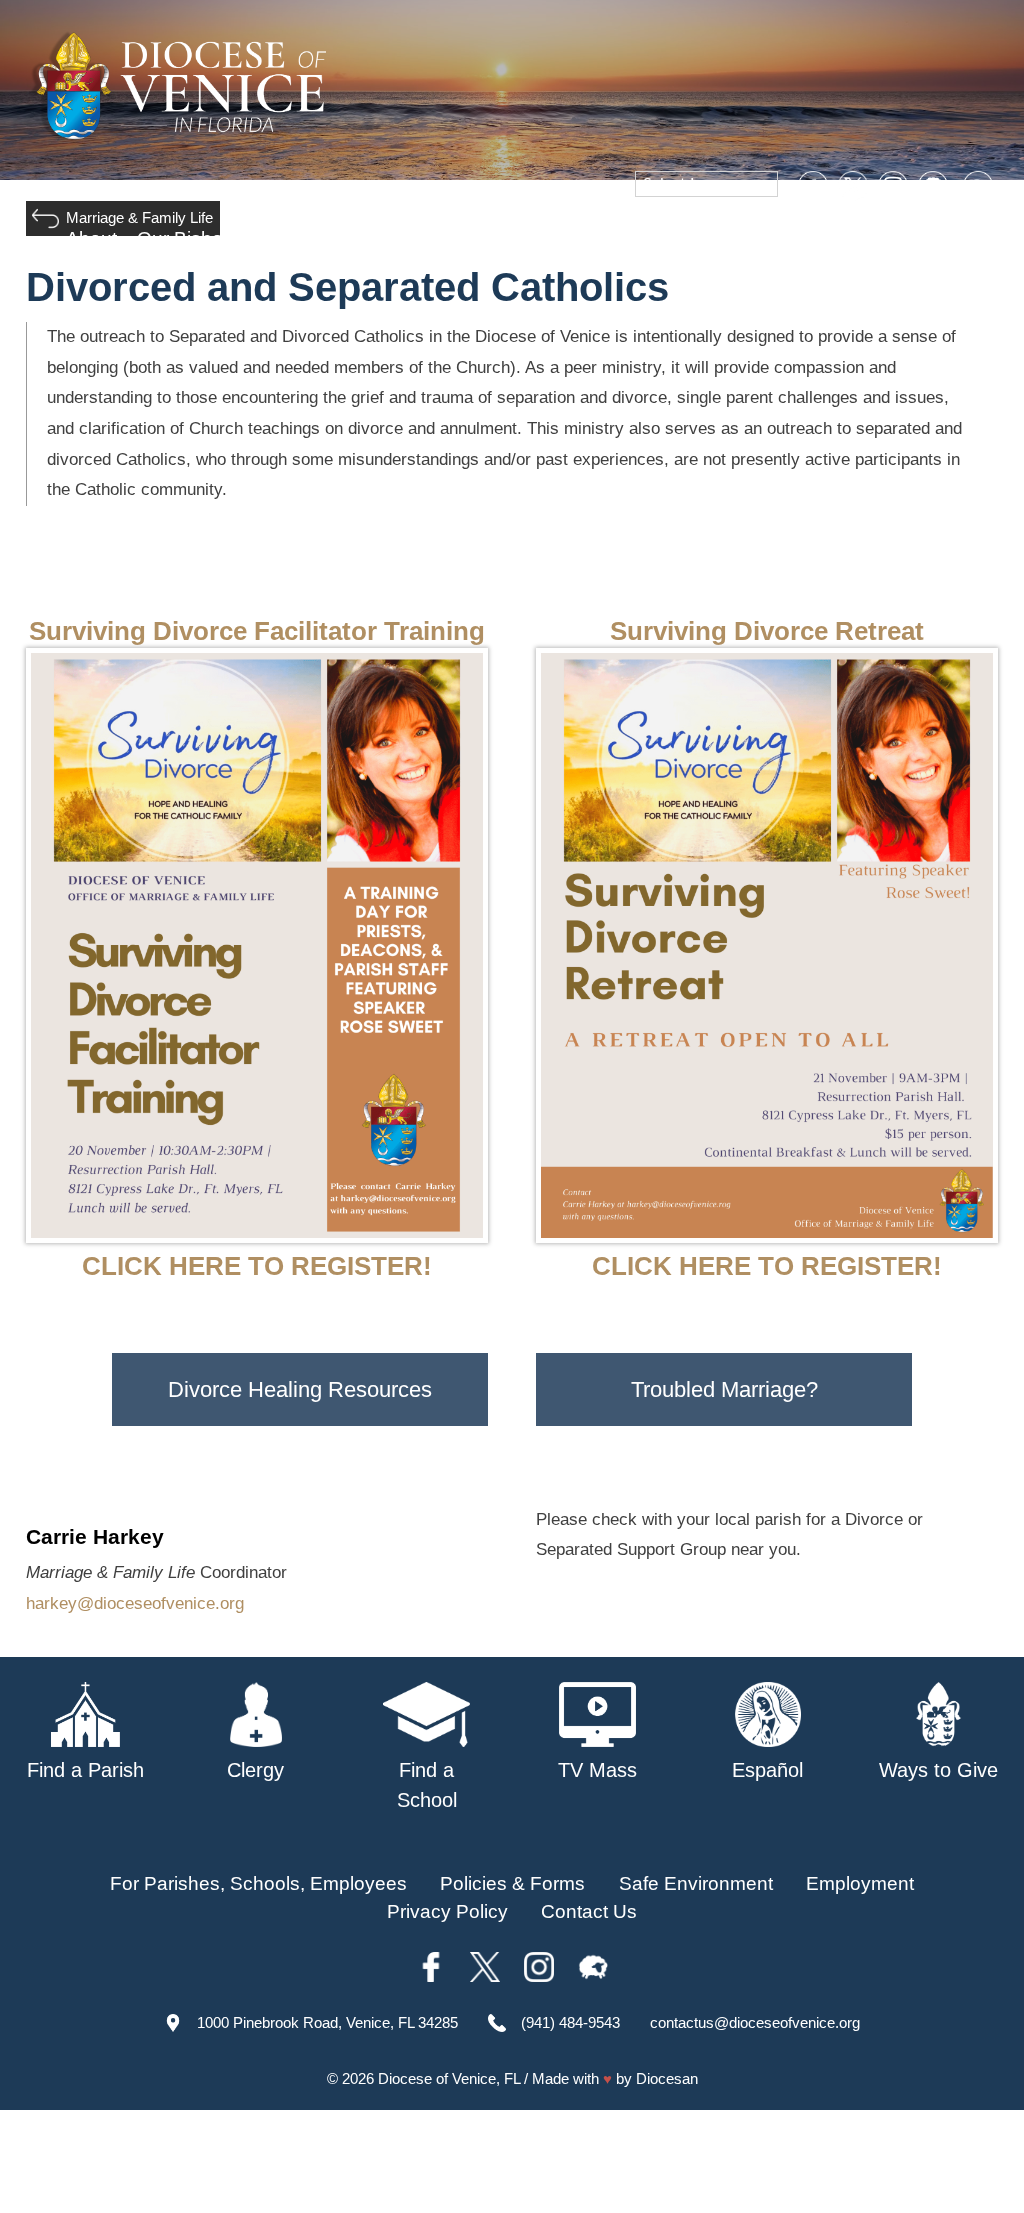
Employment (860, 1883)
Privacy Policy (447, 1911)
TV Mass (652, 238)
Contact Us (589, 1911)
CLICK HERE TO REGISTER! (257, 1266)
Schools (385, 238)
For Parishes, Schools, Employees (258, 1883)
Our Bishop (185, 238)
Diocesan (667, 2078)
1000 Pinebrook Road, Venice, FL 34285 (327, 2022)
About (91, 238)
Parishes (292, 238)
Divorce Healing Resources (300, 1389)
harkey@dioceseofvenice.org (135, 1603)
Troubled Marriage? (724, 1389)
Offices (741, 238)
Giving (818, 238)
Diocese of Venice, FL (449, 2078)
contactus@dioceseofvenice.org (755, 2022)
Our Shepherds (932, 238)
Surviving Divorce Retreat (767, 631)
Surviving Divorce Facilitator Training (257, 631)
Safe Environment (517, 238)
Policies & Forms (512, 1883)
